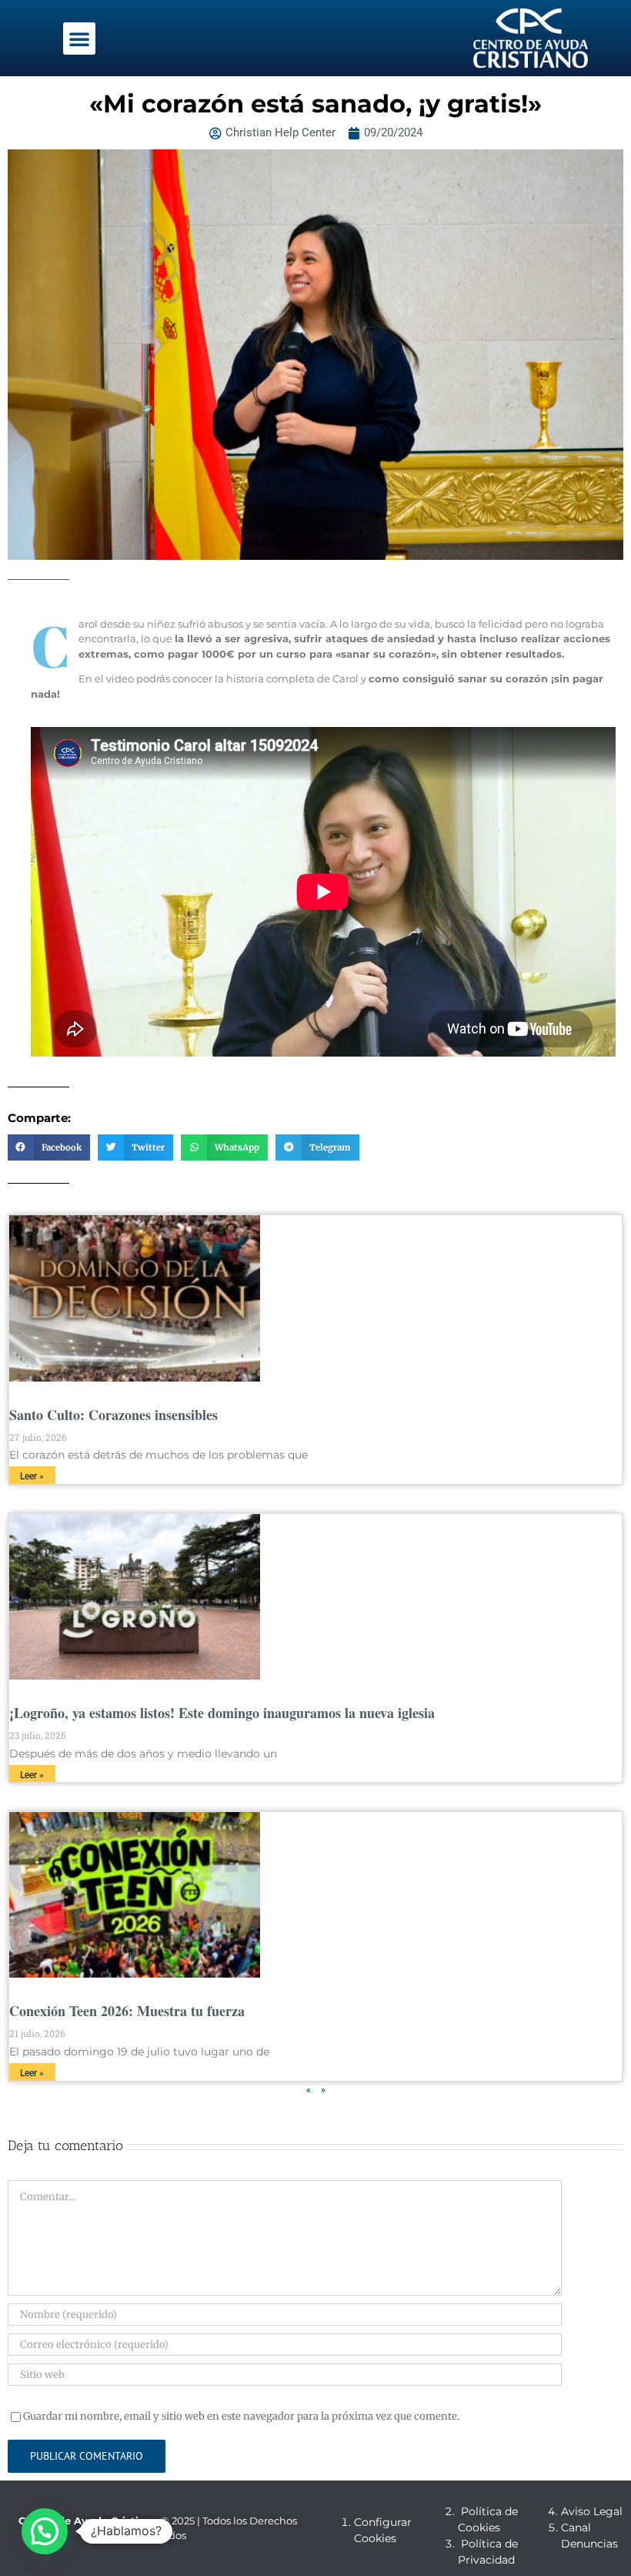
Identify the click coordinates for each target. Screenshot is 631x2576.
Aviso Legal (592, 2511)
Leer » (32, 1476)
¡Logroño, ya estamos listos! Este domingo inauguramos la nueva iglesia (222, 1713)
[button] (79, 39)
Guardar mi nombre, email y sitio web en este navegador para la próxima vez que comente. (241, 2416)
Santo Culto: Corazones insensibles (114, 1415)
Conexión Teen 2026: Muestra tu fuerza (127, 2011)
